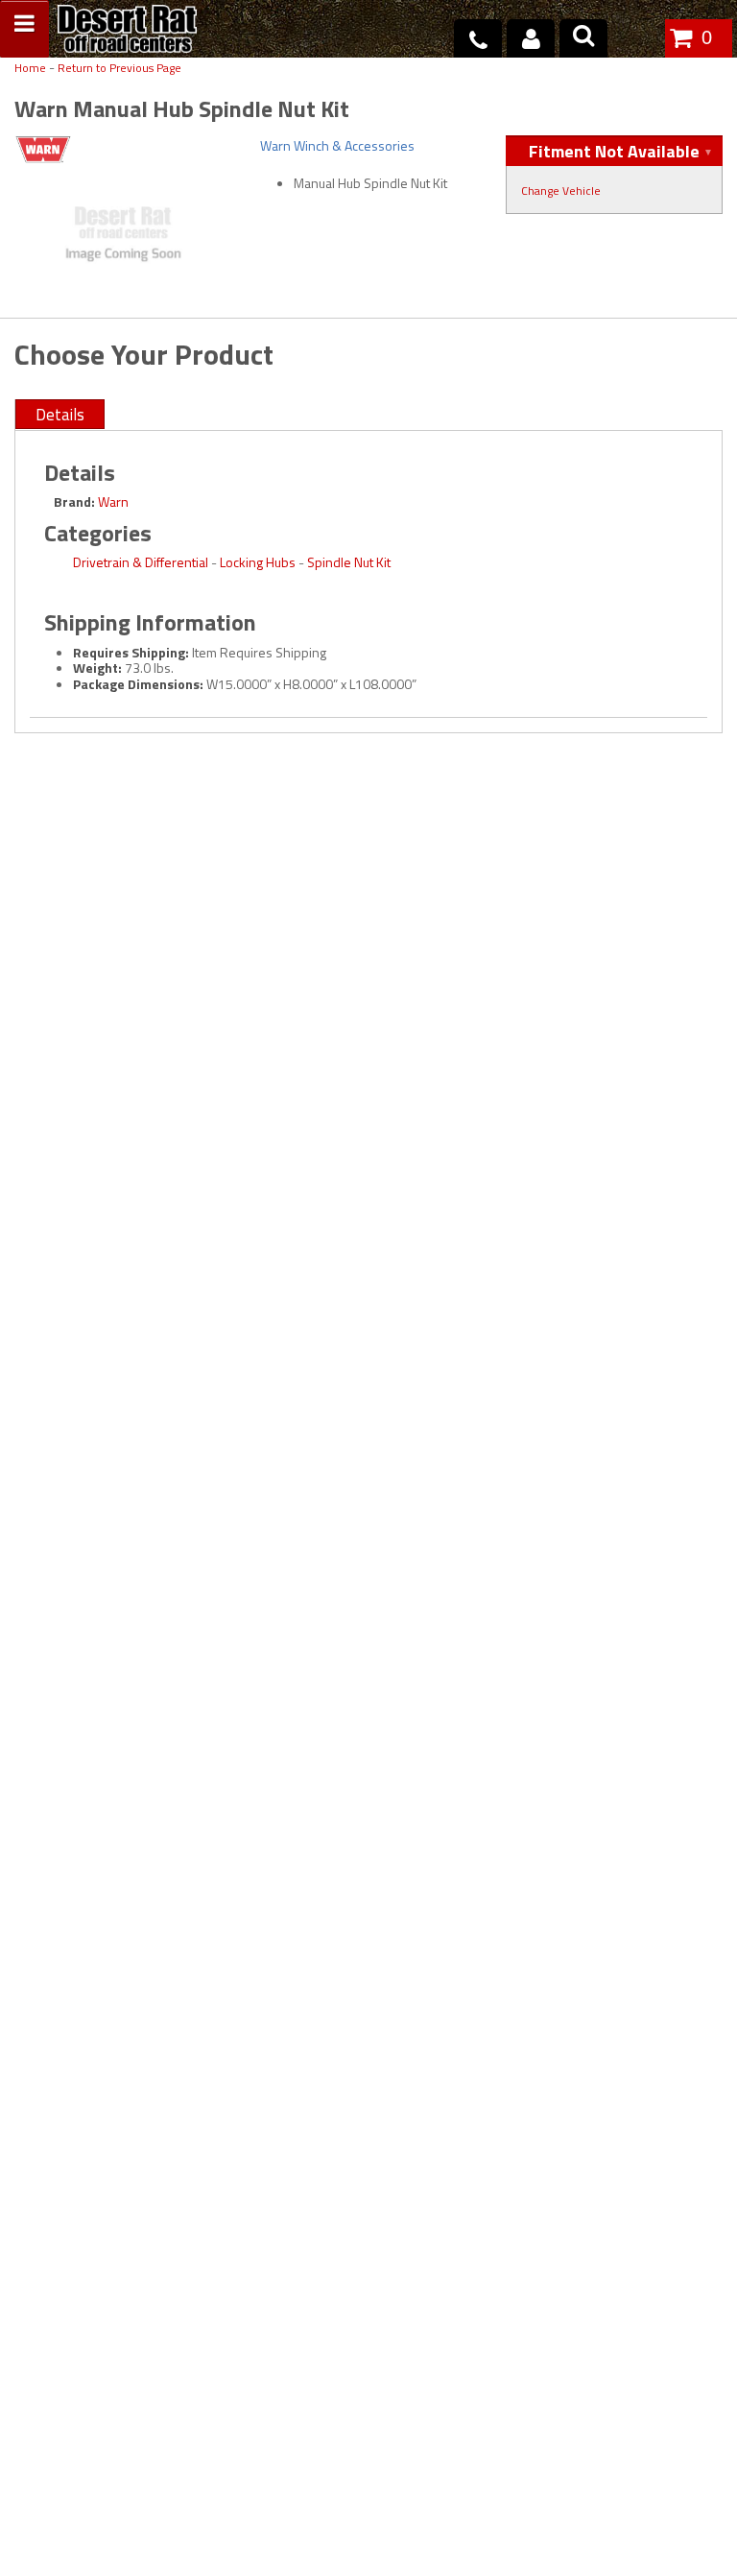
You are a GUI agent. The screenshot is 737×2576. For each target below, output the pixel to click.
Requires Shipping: (131, 652)
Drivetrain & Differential (141, 562)
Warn (113, 501)
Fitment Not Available (614, 151)
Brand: (74, 501)
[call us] (478, 38)
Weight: (97, 668)
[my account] (531, 38)
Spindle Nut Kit (349, 562)
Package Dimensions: (138, 684)
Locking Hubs (258, 562)
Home (30, 69)
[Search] (583, 38)
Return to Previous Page (119, 69)
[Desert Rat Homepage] (127, 31)
